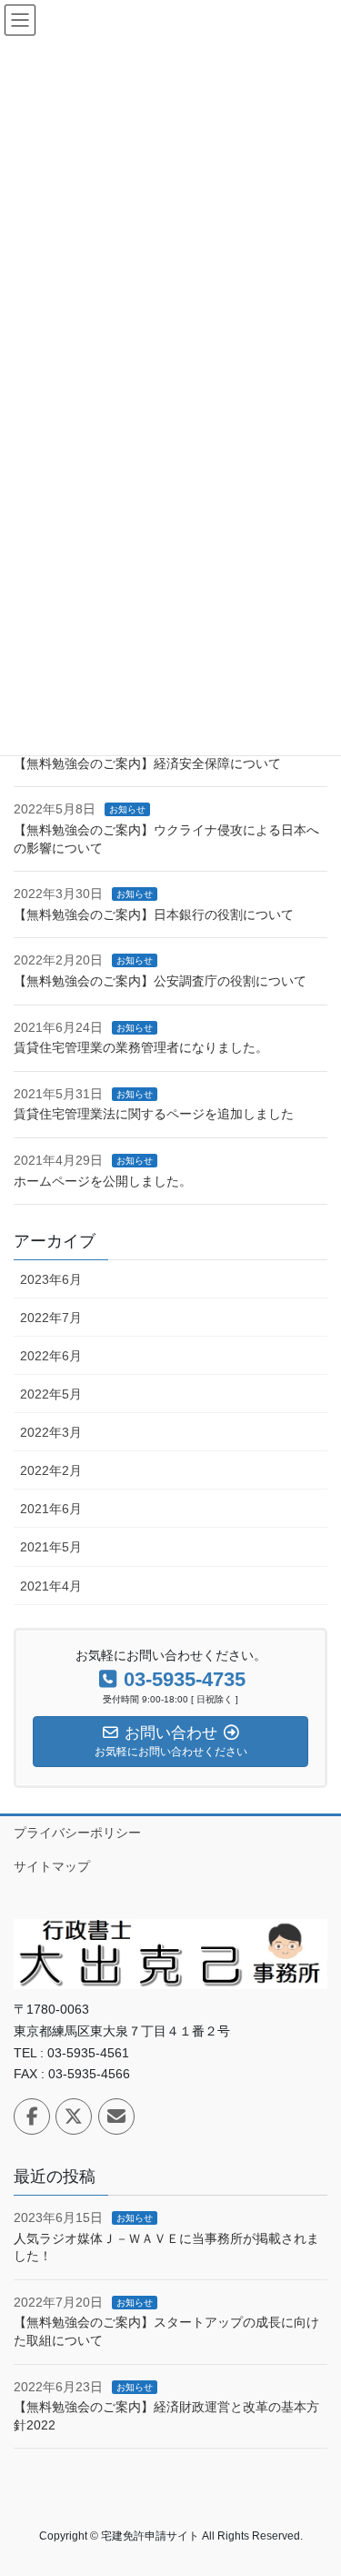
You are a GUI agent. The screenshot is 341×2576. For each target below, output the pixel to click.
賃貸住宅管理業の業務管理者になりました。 (141, 1047)
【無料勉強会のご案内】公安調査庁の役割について (160, 981)
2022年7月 (51, 1318)
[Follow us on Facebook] (32, 2116)
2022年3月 (51, 1432)
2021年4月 (51, 1586)
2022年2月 (51, 1470)
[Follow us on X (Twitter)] (74, 2116)
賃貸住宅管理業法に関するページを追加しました (154, 1114)
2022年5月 (51, 1394)
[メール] (116, 2116)
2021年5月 (51, 1547)
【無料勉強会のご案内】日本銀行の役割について (154, 914)
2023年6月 (51, 1279)
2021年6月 (51, 1509)
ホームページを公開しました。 (103, 1181)
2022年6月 (51, 1356)
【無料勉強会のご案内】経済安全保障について (147, 763)
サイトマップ (52, 1866)
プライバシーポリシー (77, 1833)
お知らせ (127, 809)
